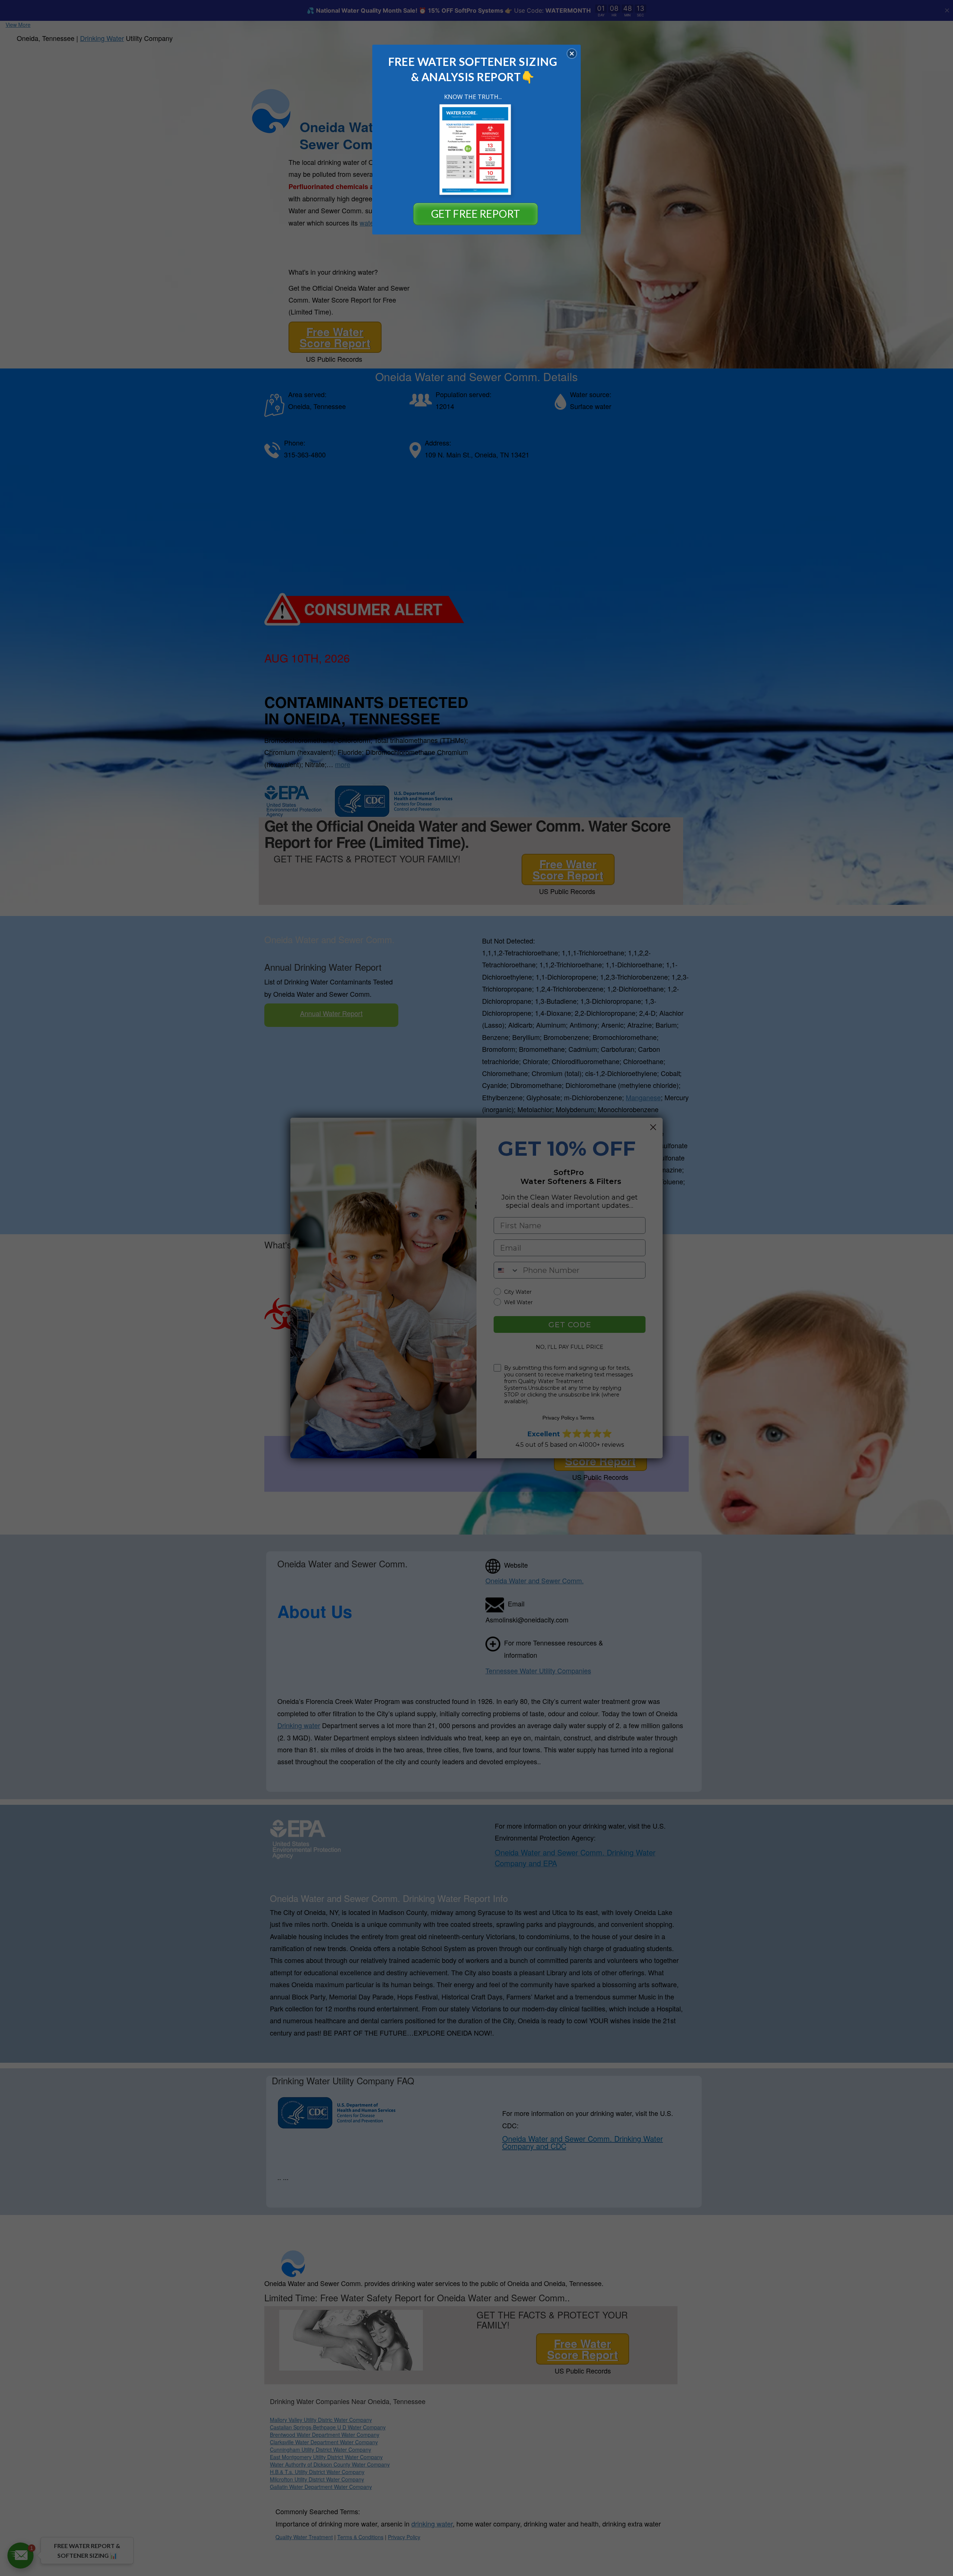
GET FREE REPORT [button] (476, 214)
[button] (572, 54)
